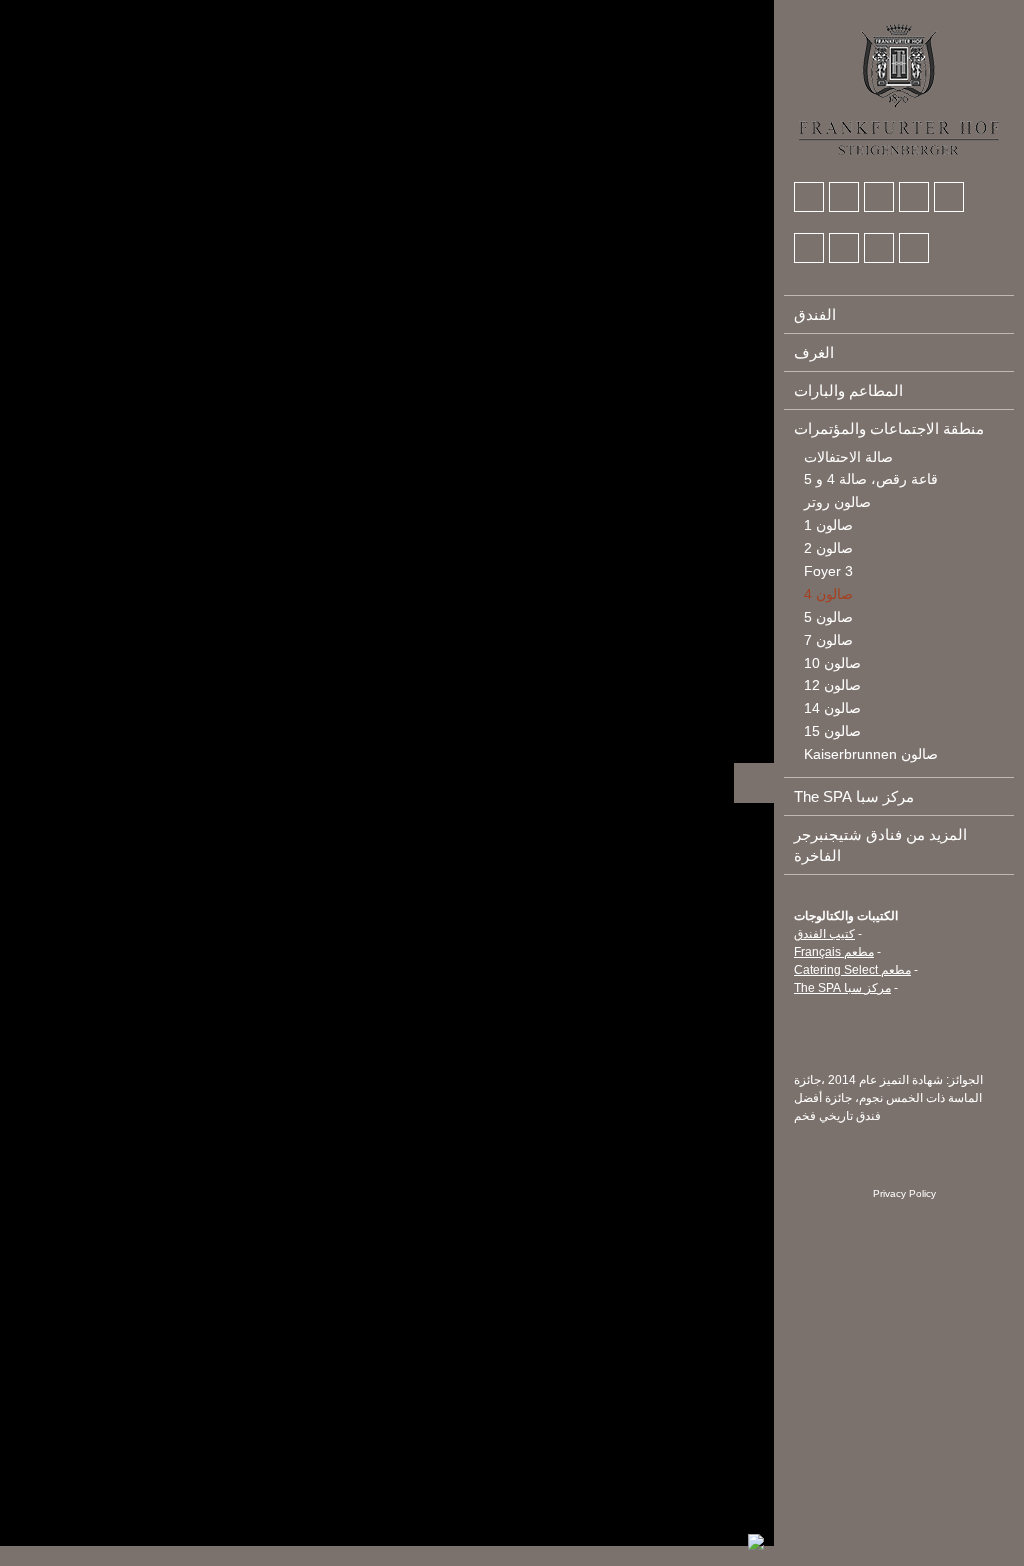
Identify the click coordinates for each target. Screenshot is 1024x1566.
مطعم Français (834, 952)
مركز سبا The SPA (842, 988)
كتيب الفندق (824, 934)
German (847, 11)
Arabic (810, 11)
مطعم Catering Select (852, 970)
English (884, 11)
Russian (921, 11)
